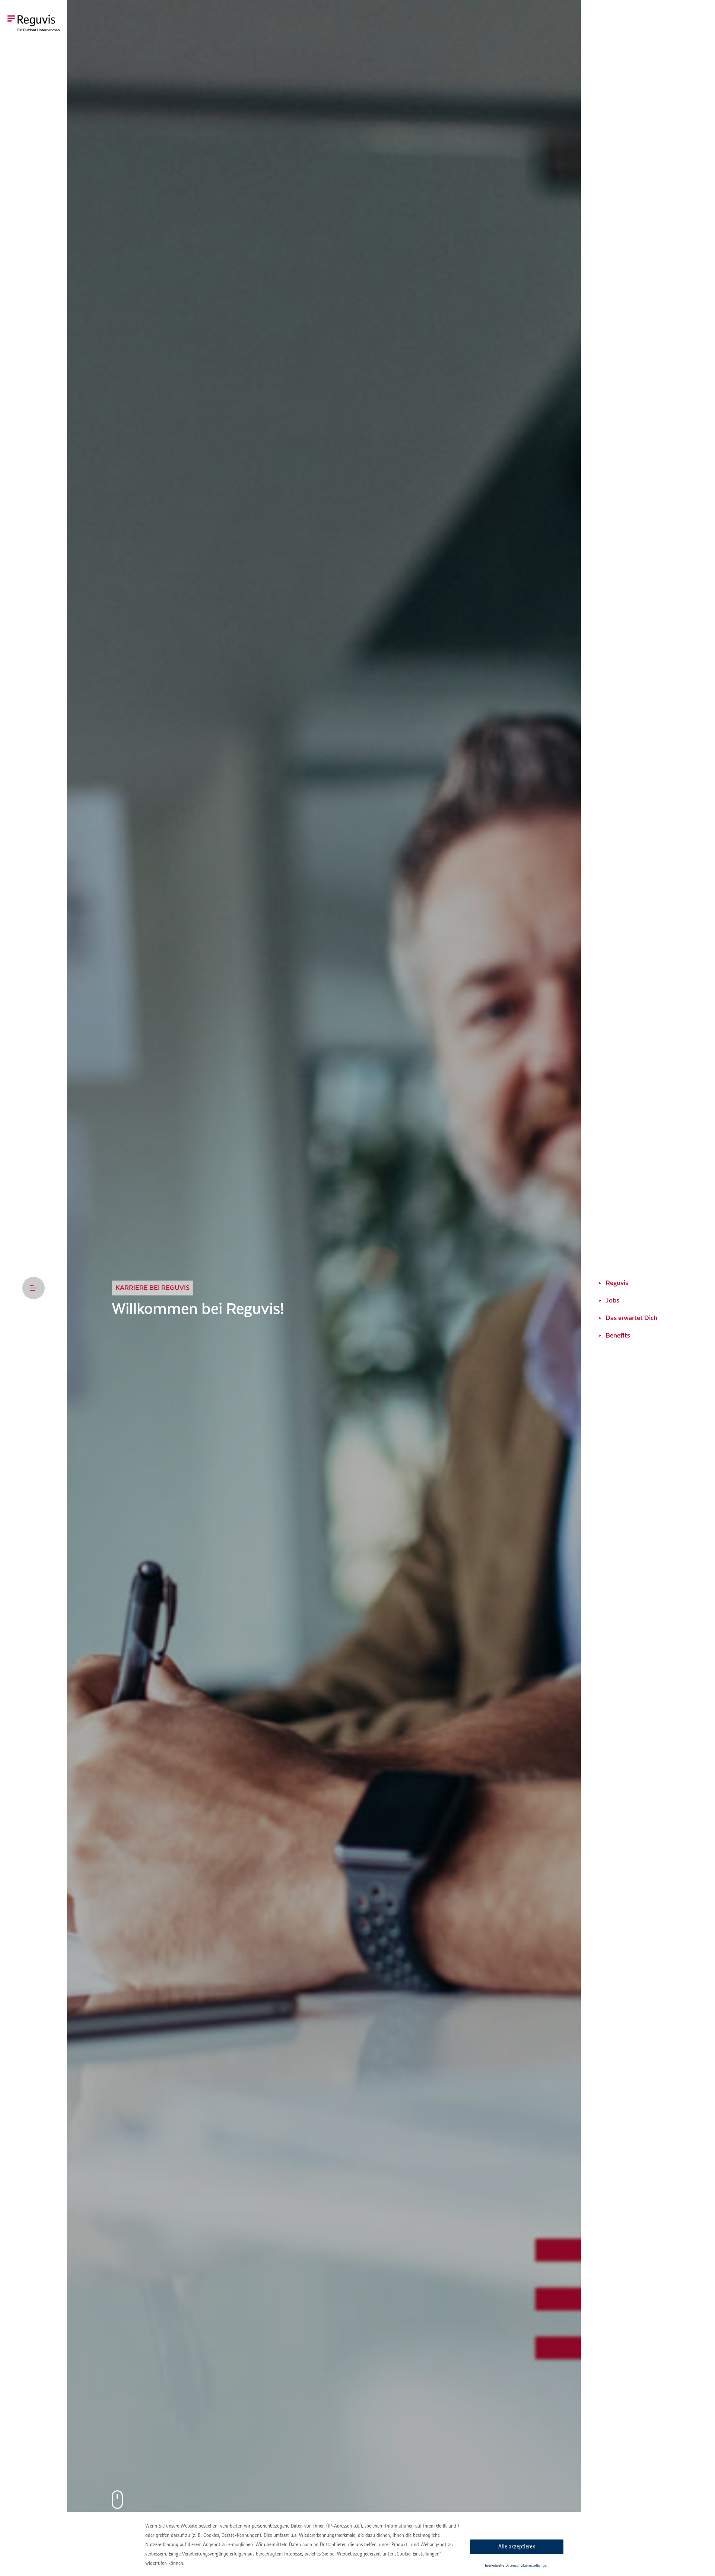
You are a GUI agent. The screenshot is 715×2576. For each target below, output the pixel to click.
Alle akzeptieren (517, 2546)
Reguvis (617, 1283)
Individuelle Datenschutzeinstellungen (517, 2565)
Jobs (612, 1300)
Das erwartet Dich (631, 1318)
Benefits (618, 1336)
